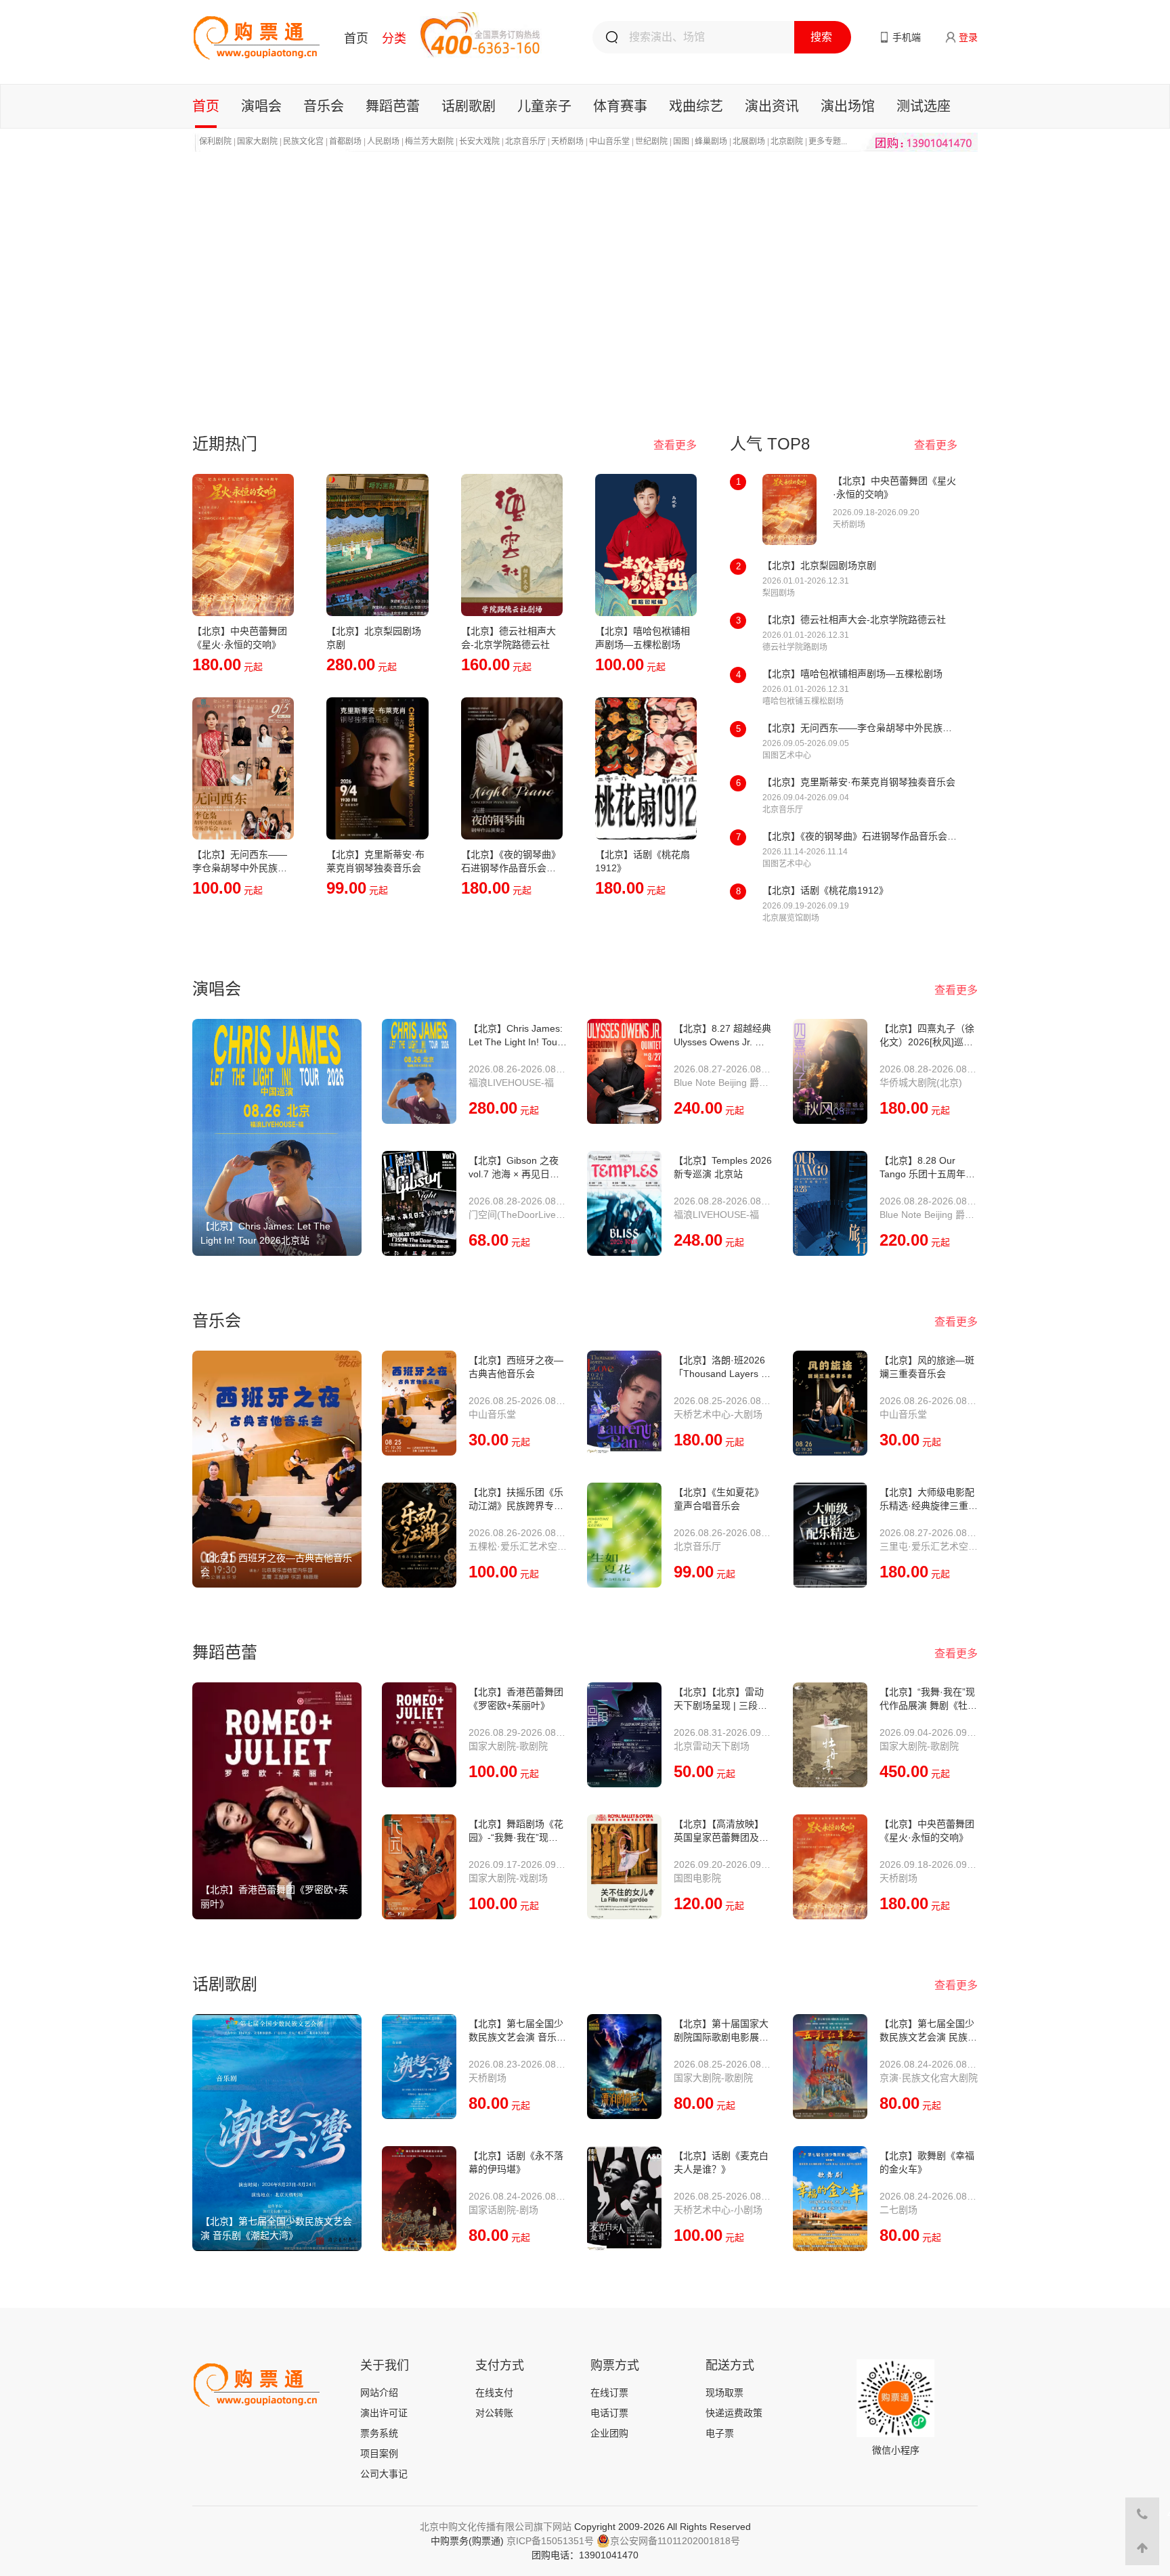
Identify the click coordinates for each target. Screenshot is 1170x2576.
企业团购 (609, 2433)
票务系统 (379, 2433)
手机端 (907, 37)
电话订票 (609, 2413)
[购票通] (256, 37)
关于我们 (385, 2365)
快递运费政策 (734, 2413)
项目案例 (379, 2453)
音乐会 (324, 106)
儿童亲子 (544, 106)
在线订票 (609, 2393)
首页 (356, 39)
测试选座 (924, 106)
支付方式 (500, 2365)
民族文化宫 (303, 141)
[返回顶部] (1142, 2548)
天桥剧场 (567, 141)
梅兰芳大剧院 (429, 141)
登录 (968, 37)
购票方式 (615, 2365)
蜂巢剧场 (711, 141)
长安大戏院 (479, 141)
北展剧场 (749, 141)
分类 (394, 39)
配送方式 (730, 2365)
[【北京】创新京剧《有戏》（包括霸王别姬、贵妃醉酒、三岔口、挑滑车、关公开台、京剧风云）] (585, 276)
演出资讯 (772, 106)
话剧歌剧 (469, 106)
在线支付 (494, 2393)
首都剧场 (345, 141)
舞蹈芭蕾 (393, 106)
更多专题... (828, 141)
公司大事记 (384, 2474)
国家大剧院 (257, 141)
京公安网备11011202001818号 (675, 2541)
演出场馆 (848, 106)
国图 (681, 141)
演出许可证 (384, 2413)
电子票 (720, 2433)
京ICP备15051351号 (550, 2541)
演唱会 (261, 106)
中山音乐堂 (609, 141)
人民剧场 (383, 141)
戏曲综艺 (696, 106)
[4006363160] (1142, 2514)
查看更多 (675, 445)
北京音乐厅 (525, 141)
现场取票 (724, 2393)
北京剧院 (787, 141)
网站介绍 (379, 2393)
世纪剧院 (651, 141)
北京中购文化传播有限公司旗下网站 (496, 2527)
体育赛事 (620, 106)
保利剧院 (215, 141)
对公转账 (494, 2413)
